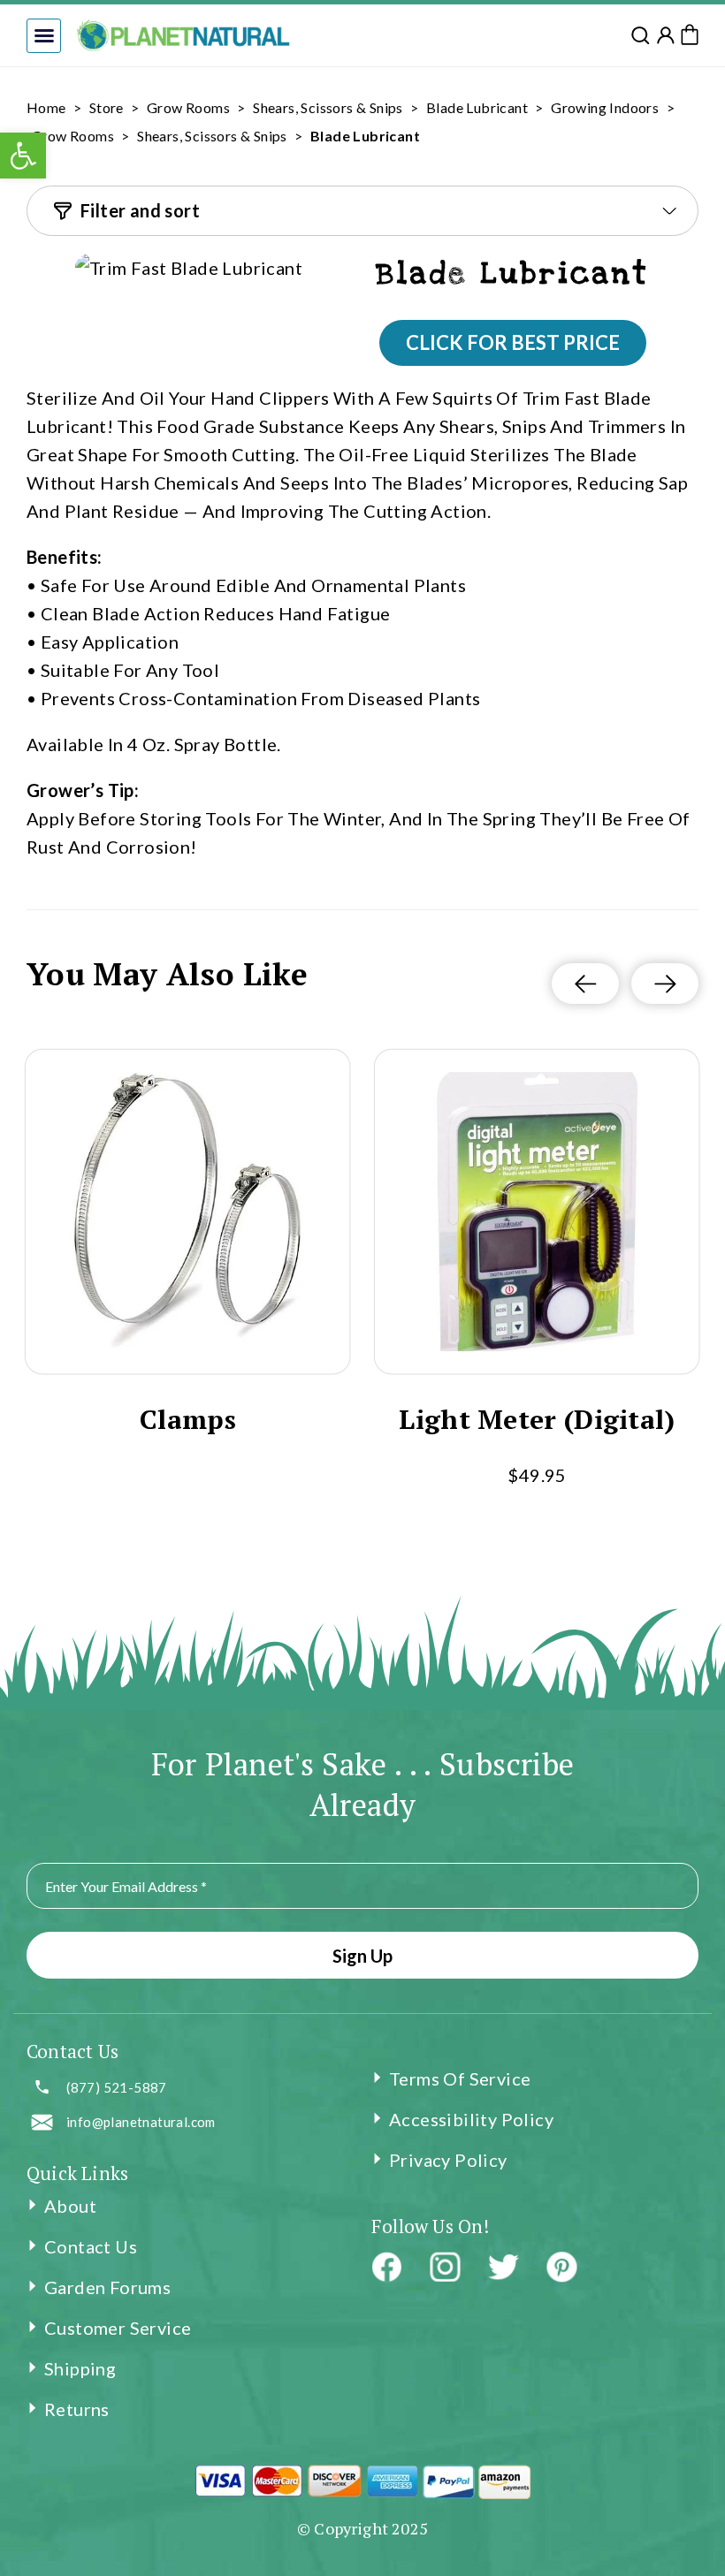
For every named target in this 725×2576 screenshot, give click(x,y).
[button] (44, 36)
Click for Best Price (513, 342)
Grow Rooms (188, 107)
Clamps (188, 1420)
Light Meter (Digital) (537, 1420)
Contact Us (91, 2246)
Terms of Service (460, 2078)
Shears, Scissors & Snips (328, 107)
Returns (77, 2409)
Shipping (80, 2368)
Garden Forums (107, 2287)
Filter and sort (140, 210)
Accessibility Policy (471, 2119)
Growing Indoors (605, 107)
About (70, 2206)
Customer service (118, 2328)
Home (46, 107)
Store (107, 107)
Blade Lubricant (477, 107)
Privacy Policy (448, 2160)
